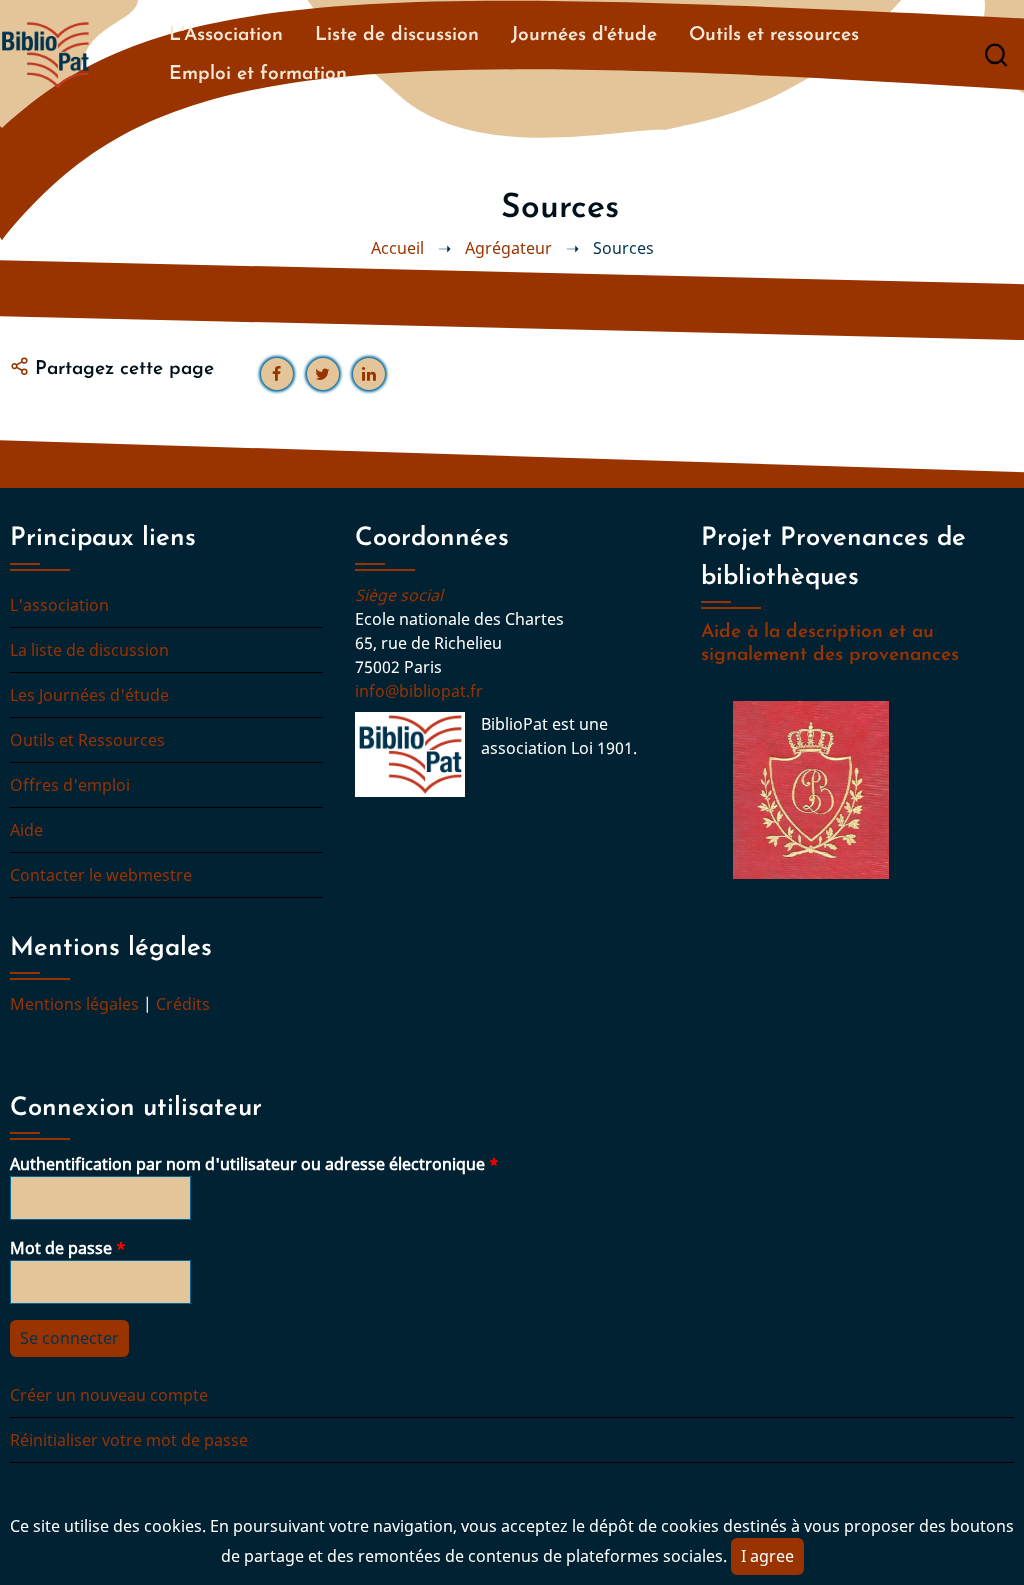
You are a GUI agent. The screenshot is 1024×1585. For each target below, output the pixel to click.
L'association (59, 605)
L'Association (226, 35)
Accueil (397, 248)
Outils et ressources (774, 35)
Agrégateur (508, 248)
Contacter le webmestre (101, 875)
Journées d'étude (584, 35)
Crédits (183, 1004)
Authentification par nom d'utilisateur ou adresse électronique (247, 1164)
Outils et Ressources (87, 740)
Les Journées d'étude (89, 695)
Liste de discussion (397, 35)
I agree (767, 1556)
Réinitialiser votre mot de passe (129, 1440)
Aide (26, 830)
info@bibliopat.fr (419, 691)
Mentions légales (74, 1004)
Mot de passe (61, 1248)
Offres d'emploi (70, 785)
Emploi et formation (258, 74)
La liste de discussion (89, 650)
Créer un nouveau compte (109, 1395)
